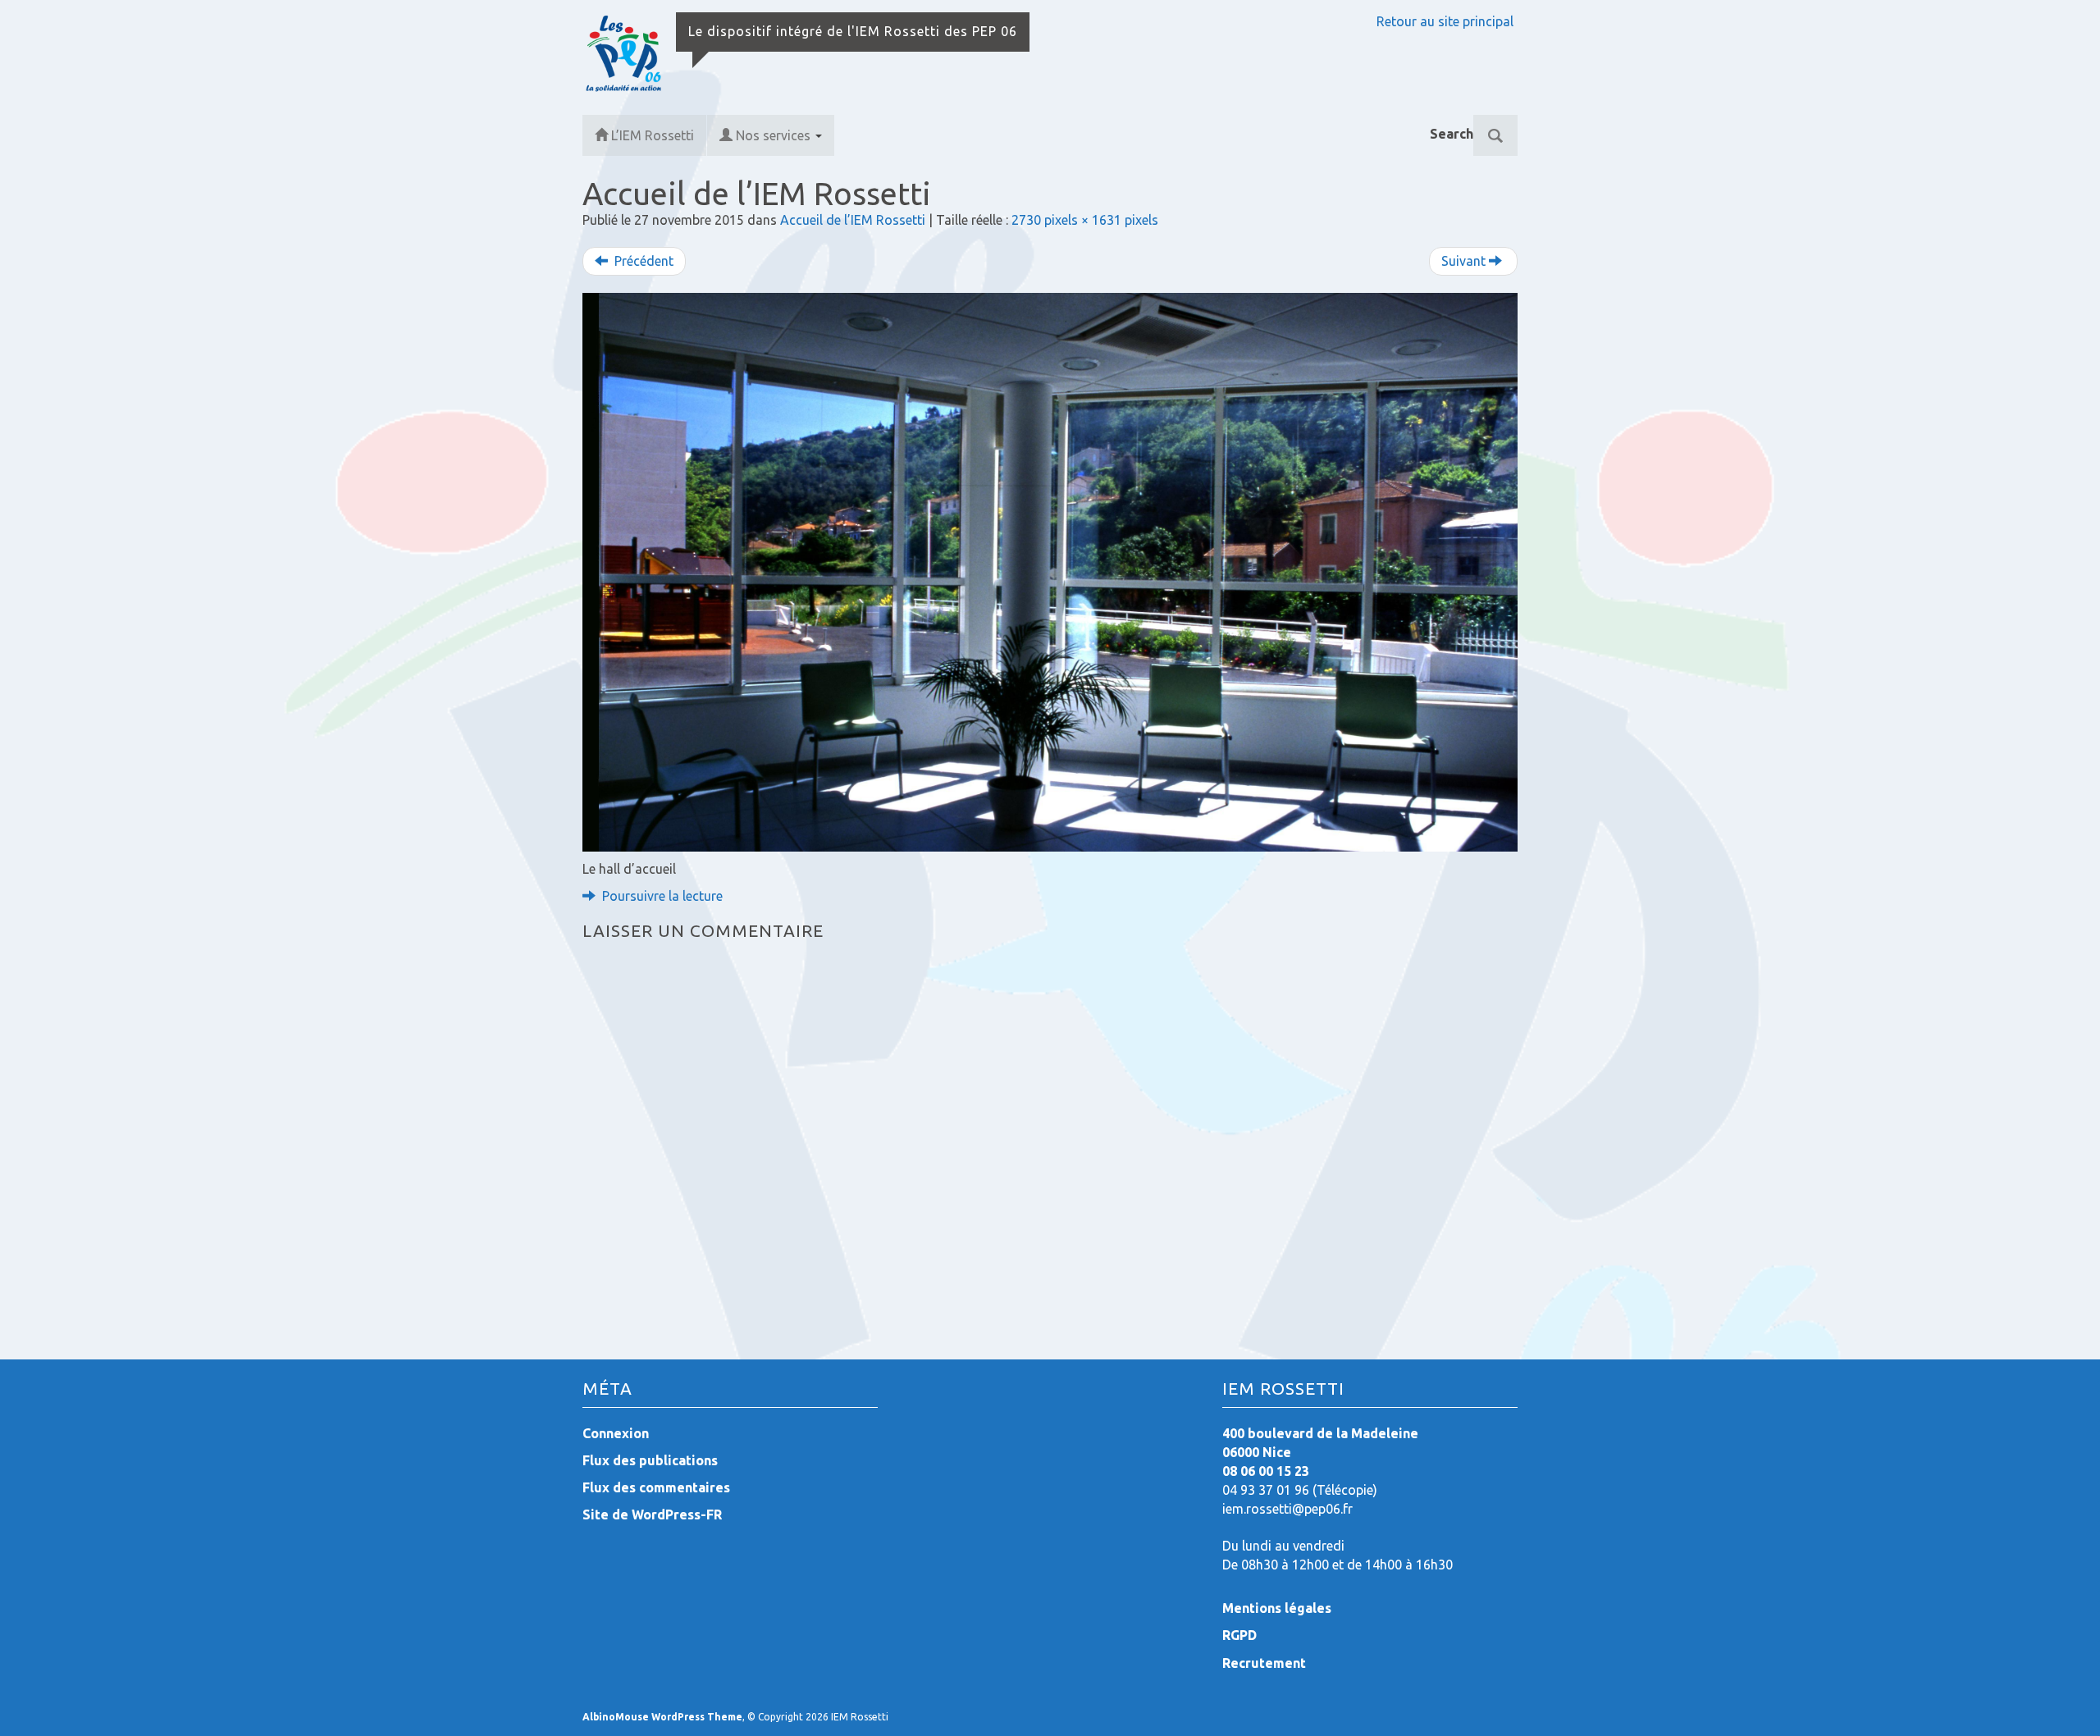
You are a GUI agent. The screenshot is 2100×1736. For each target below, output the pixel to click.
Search (1452, 134)
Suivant (1465, 261)
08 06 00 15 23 (1266, 1471)
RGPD (1239, 1635)
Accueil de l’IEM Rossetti (853, 220)
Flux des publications (650, 1460)
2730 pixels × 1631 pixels (1085, 220)
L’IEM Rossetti (653, 135)
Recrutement (1264, 1663)
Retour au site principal (1445, 21)
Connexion (616, 1433)
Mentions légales (1277, 1608)
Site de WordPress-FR (652, 1514)
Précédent (642, 261)
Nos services (775, 135)
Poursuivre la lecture (661, 896)
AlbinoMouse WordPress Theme (662, 1717)
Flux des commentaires (656, 1487)
